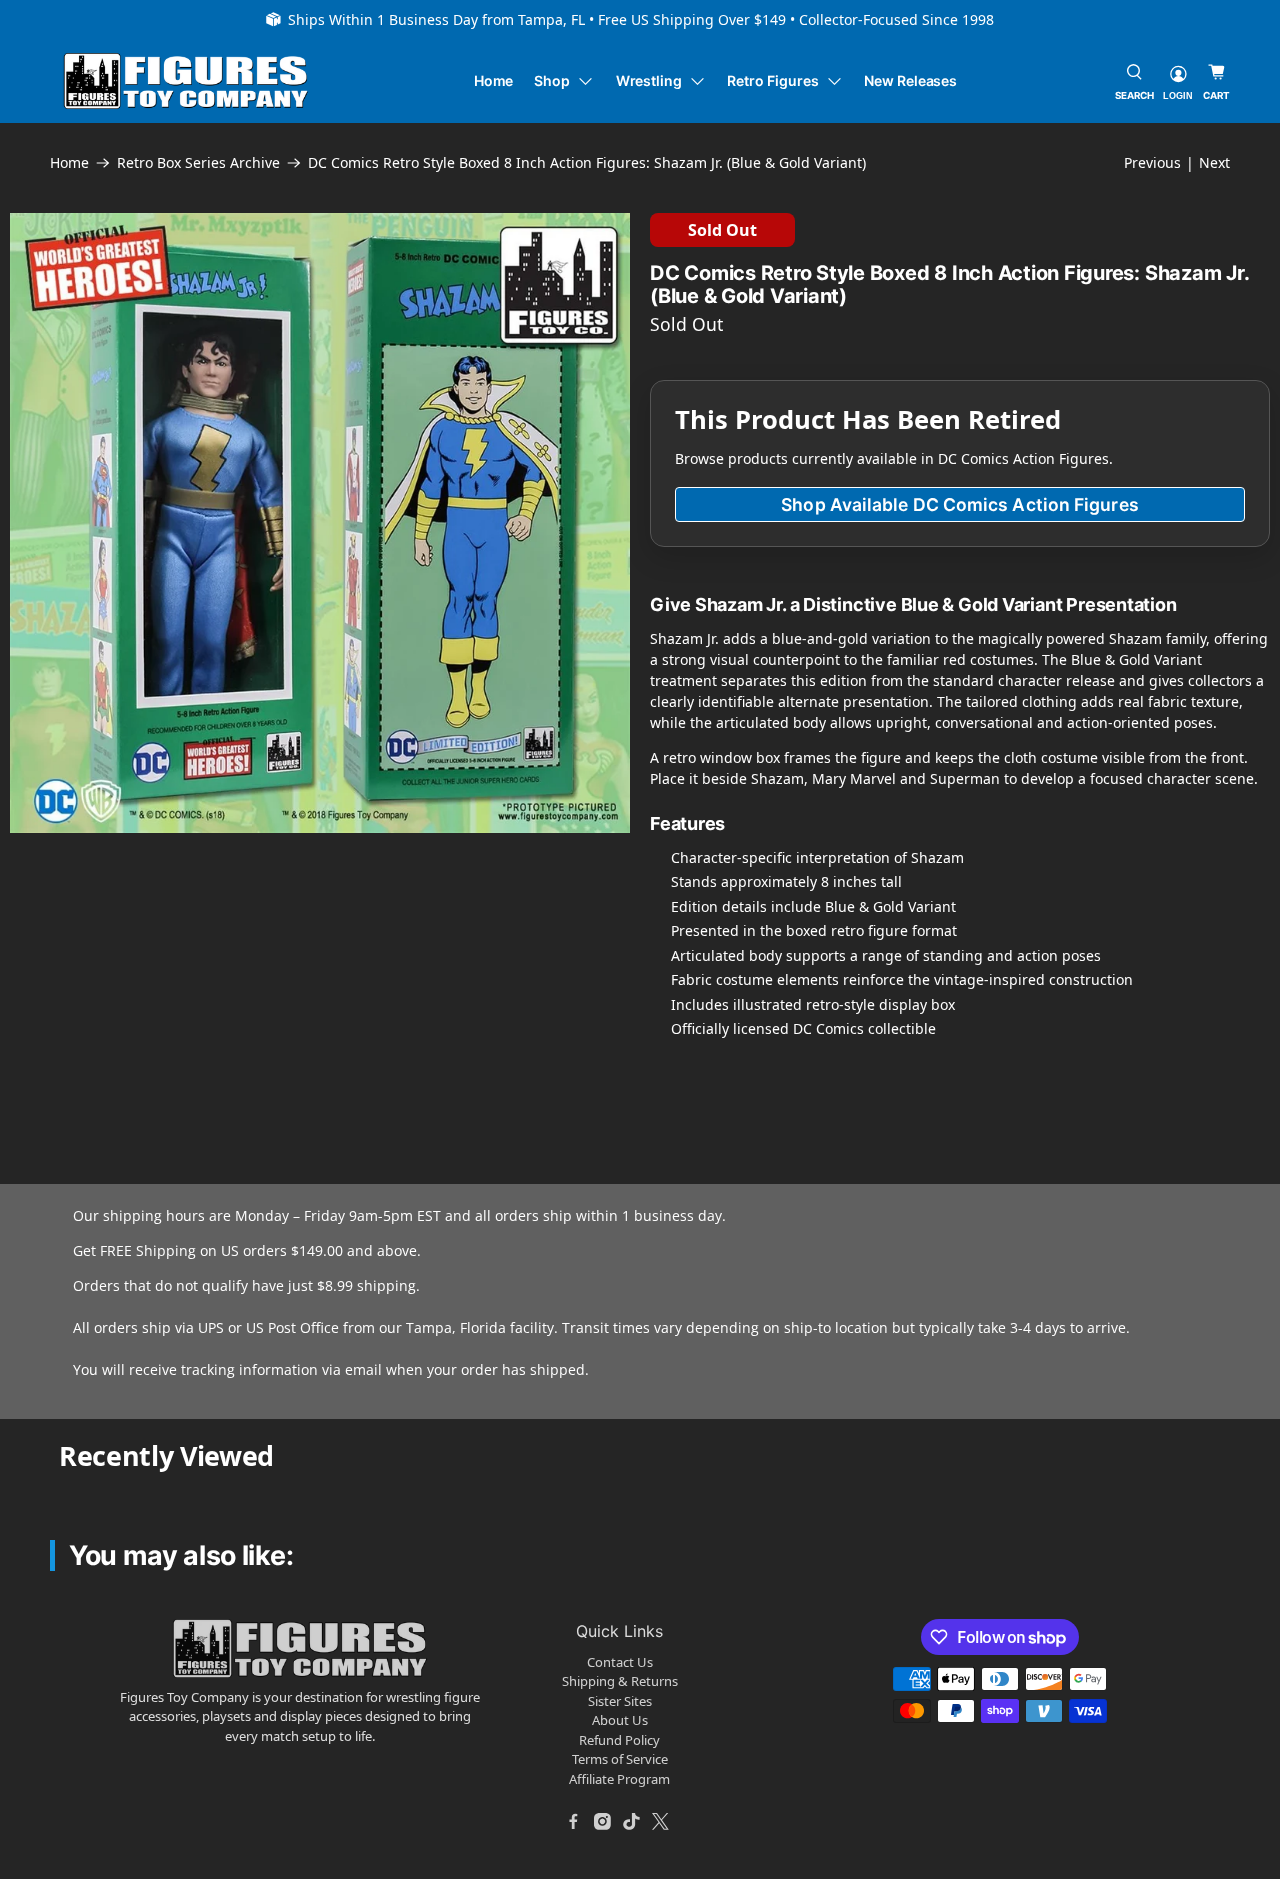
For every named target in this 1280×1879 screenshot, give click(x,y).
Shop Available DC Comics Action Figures (959, 504)
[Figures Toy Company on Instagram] (603, 1821)
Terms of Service (620, 1759)
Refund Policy (619, 1740)
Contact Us (620, 1662)
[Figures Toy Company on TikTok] (632, 1821)
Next (1214, 162)
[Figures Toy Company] (186, 81)
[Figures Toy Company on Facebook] (574, 1821)
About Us (620, 1720)
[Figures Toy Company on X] (661, 1821)
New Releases (910, 80)
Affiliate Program (619, 1779)
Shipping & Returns (620, 1681)
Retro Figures (772, 80)
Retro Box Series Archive (198, 163)
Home (494, 80)
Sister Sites (620, 1701)
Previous (1152, 162)
